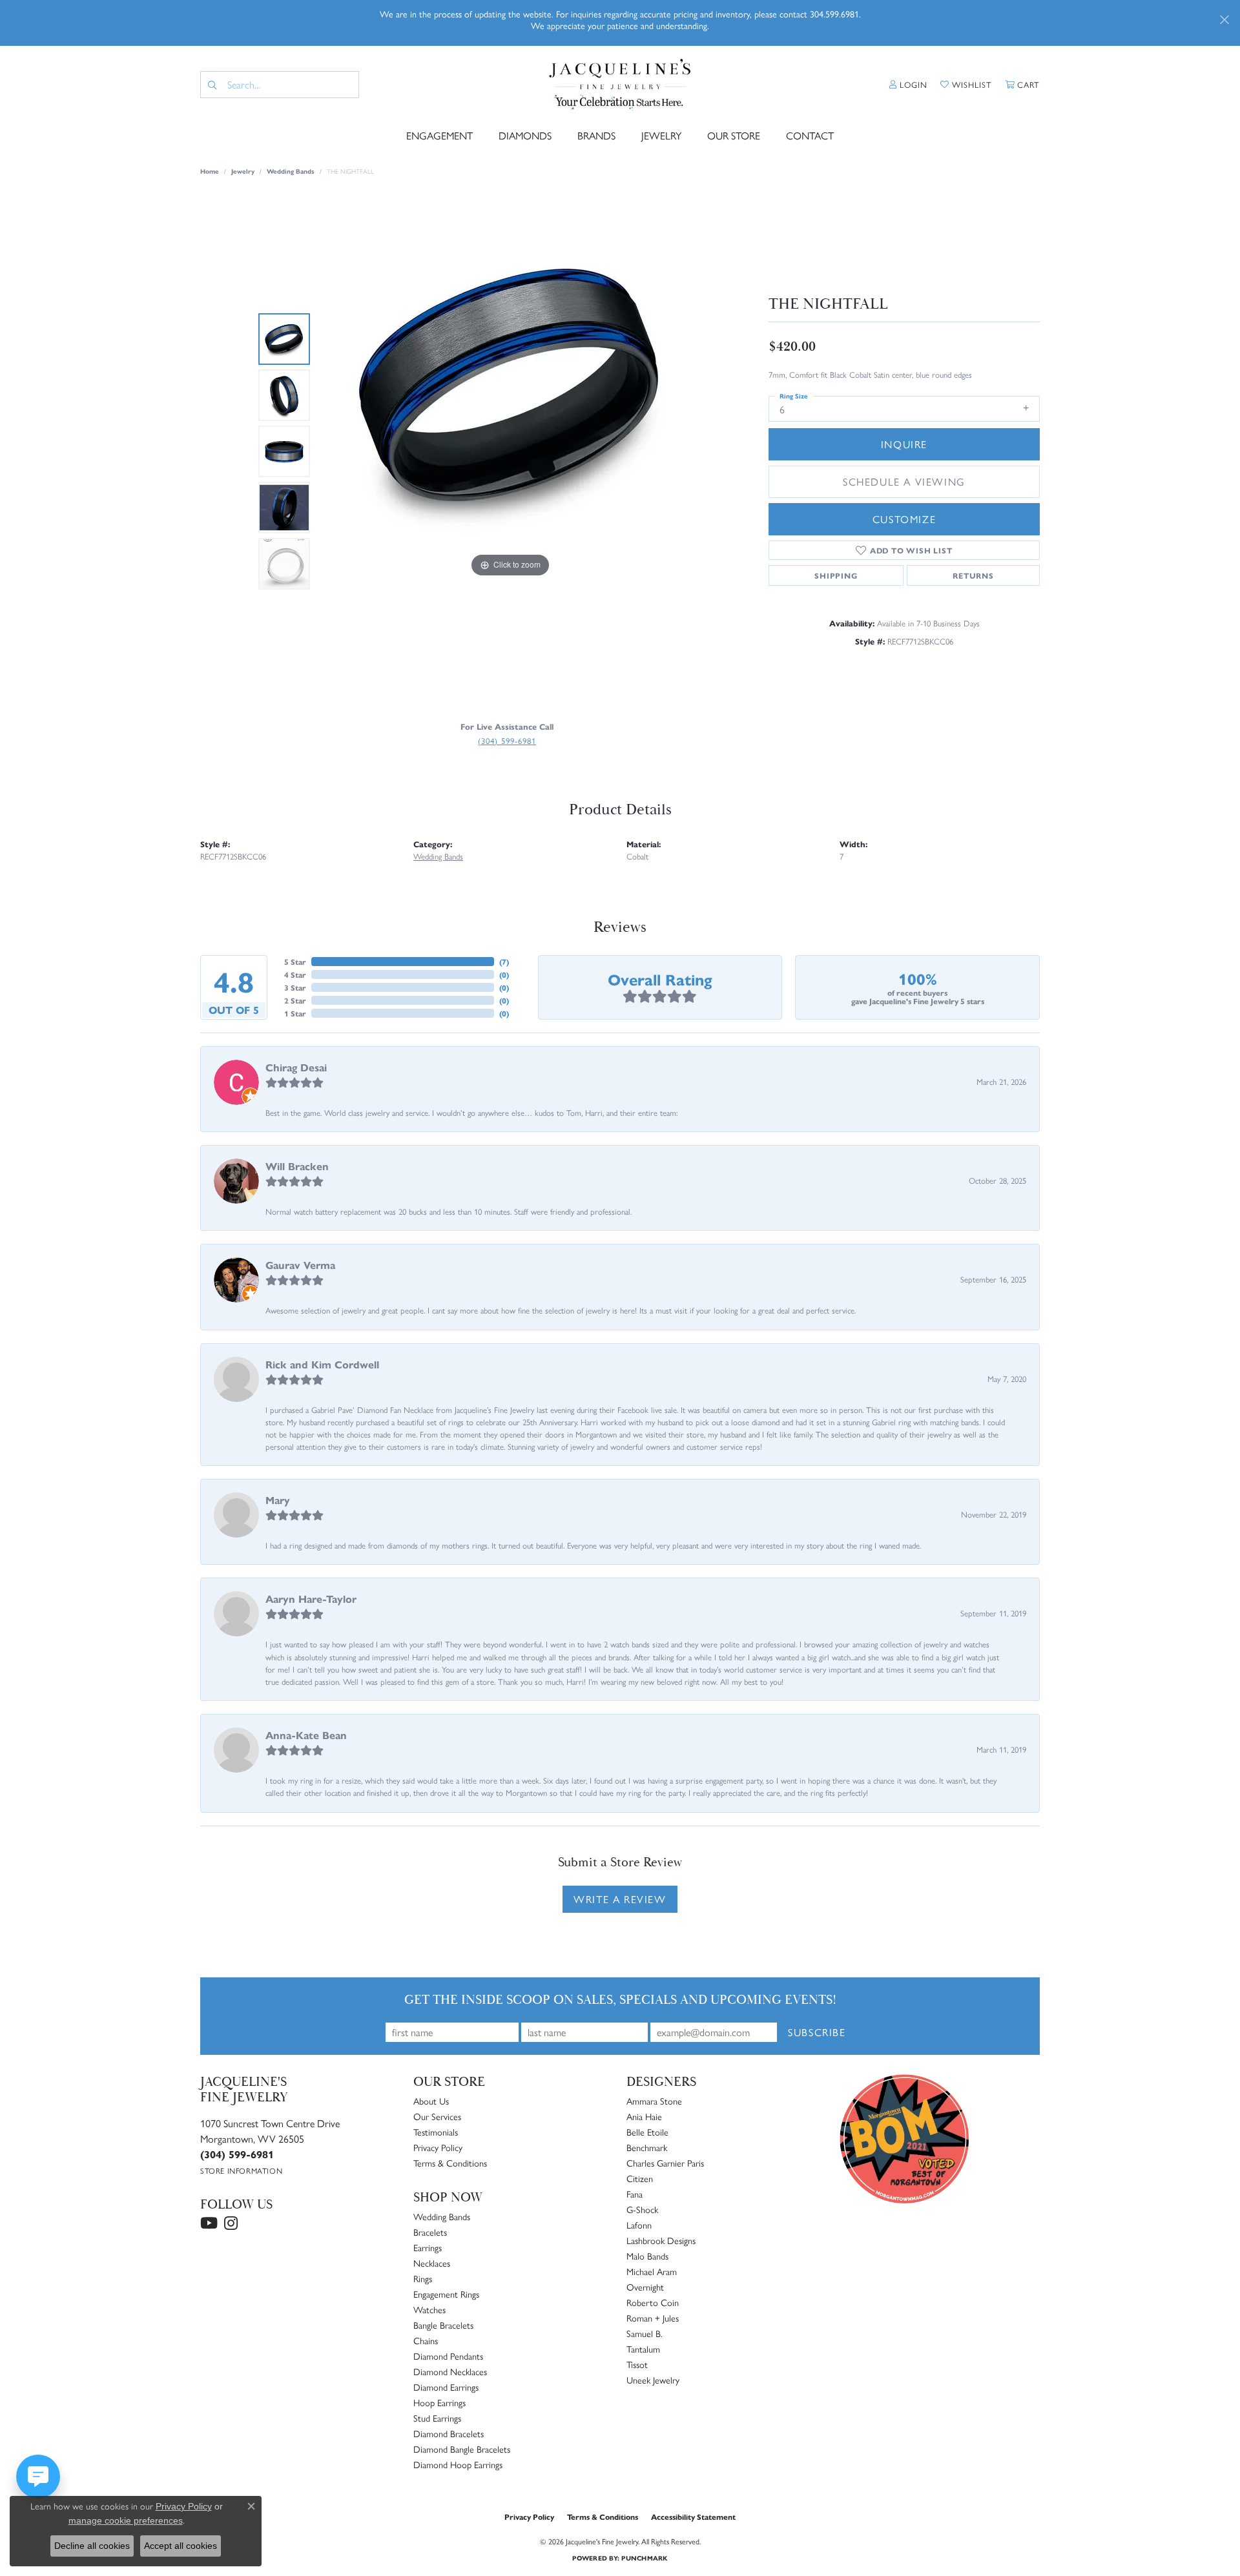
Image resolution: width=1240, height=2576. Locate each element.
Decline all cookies (92, 2546)
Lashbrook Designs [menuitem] (661, 2240)
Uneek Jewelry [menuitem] (653, 2380)
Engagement (439, 135)
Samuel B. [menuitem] (645, 2333)
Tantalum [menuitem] (643, 2349)
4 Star (295, 974)
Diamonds (525, 135)
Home (210, 171)
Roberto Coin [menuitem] (653, 2302)
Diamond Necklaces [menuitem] (450, 2371)
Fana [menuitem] (635, 2194)
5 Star (295, 962)
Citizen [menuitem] (640, 2178)
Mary (278, 1500)
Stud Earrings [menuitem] (437, 2418)
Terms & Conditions (450, 2163)
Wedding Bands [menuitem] (442, 2216)
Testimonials (436, 2132)
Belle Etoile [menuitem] (647, 2132)
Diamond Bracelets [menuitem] (449, 2433)
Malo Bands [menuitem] (647, 2256)
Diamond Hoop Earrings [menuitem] (458, 2464)
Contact (810, 135)
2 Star (295, 1000)
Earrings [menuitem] (428, 2247)
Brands (596, 135)
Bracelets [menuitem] (430, 2232)
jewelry (243, 171)
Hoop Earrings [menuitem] (439, 2402)
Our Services (437, 2116)
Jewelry (661, 135)
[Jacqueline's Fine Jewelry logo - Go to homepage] (620, 85)
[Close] (1224, 20)
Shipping (836, 575)
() (504, 962)
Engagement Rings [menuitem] (446, 2294)
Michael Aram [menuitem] (652, 2271)
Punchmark (644, 2558)
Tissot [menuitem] (637, 2364)
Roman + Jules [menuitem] (653, 2318)
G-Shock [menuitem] (642, 2209)
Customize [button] (904, 519)
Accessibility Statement (693, 2517)
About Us (431, 2101)
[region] (510, 451)
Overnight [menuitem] (645, 2287)
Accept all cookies (181, 2546)
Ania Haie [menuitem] (644, 2116)
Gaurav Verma (300, 1265)
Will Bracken (297, 1166)
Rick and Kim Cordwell (322, 1364)
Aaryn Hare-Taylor (311, 1599)
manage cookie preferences (126, 2520)
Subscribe (817, 2032)
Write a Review (620, 1899)
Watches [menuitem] (429, 2309)
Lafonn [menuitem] (639, 2225)
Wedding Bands (291, 171)
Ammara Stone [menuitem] (654, 2101)
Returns (973, 575)
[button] (908, 85)
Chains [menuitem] (426, 2340)
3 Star (295, 987)
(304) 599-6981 (507, 740)
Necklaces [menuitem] (432, 2263)
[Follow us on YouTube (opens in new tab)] (209, 2223)
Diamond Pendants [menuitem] (448, 2356)
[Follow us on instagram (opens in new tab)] (231, 2223)
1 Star (295, 1013)
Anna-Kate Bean (306, 1735)
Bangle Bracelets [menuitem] (443, 2325)
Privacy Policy (438, 2147)
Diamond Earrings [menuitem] (446, 2387)
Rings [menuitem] (423, 2278)
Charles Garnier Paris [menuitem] (665, 2163)
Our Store (734, 135)
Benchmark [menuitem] (647, 2147)
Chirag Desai (296, 1067)
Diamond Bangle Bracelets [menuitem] (462, 2449)
